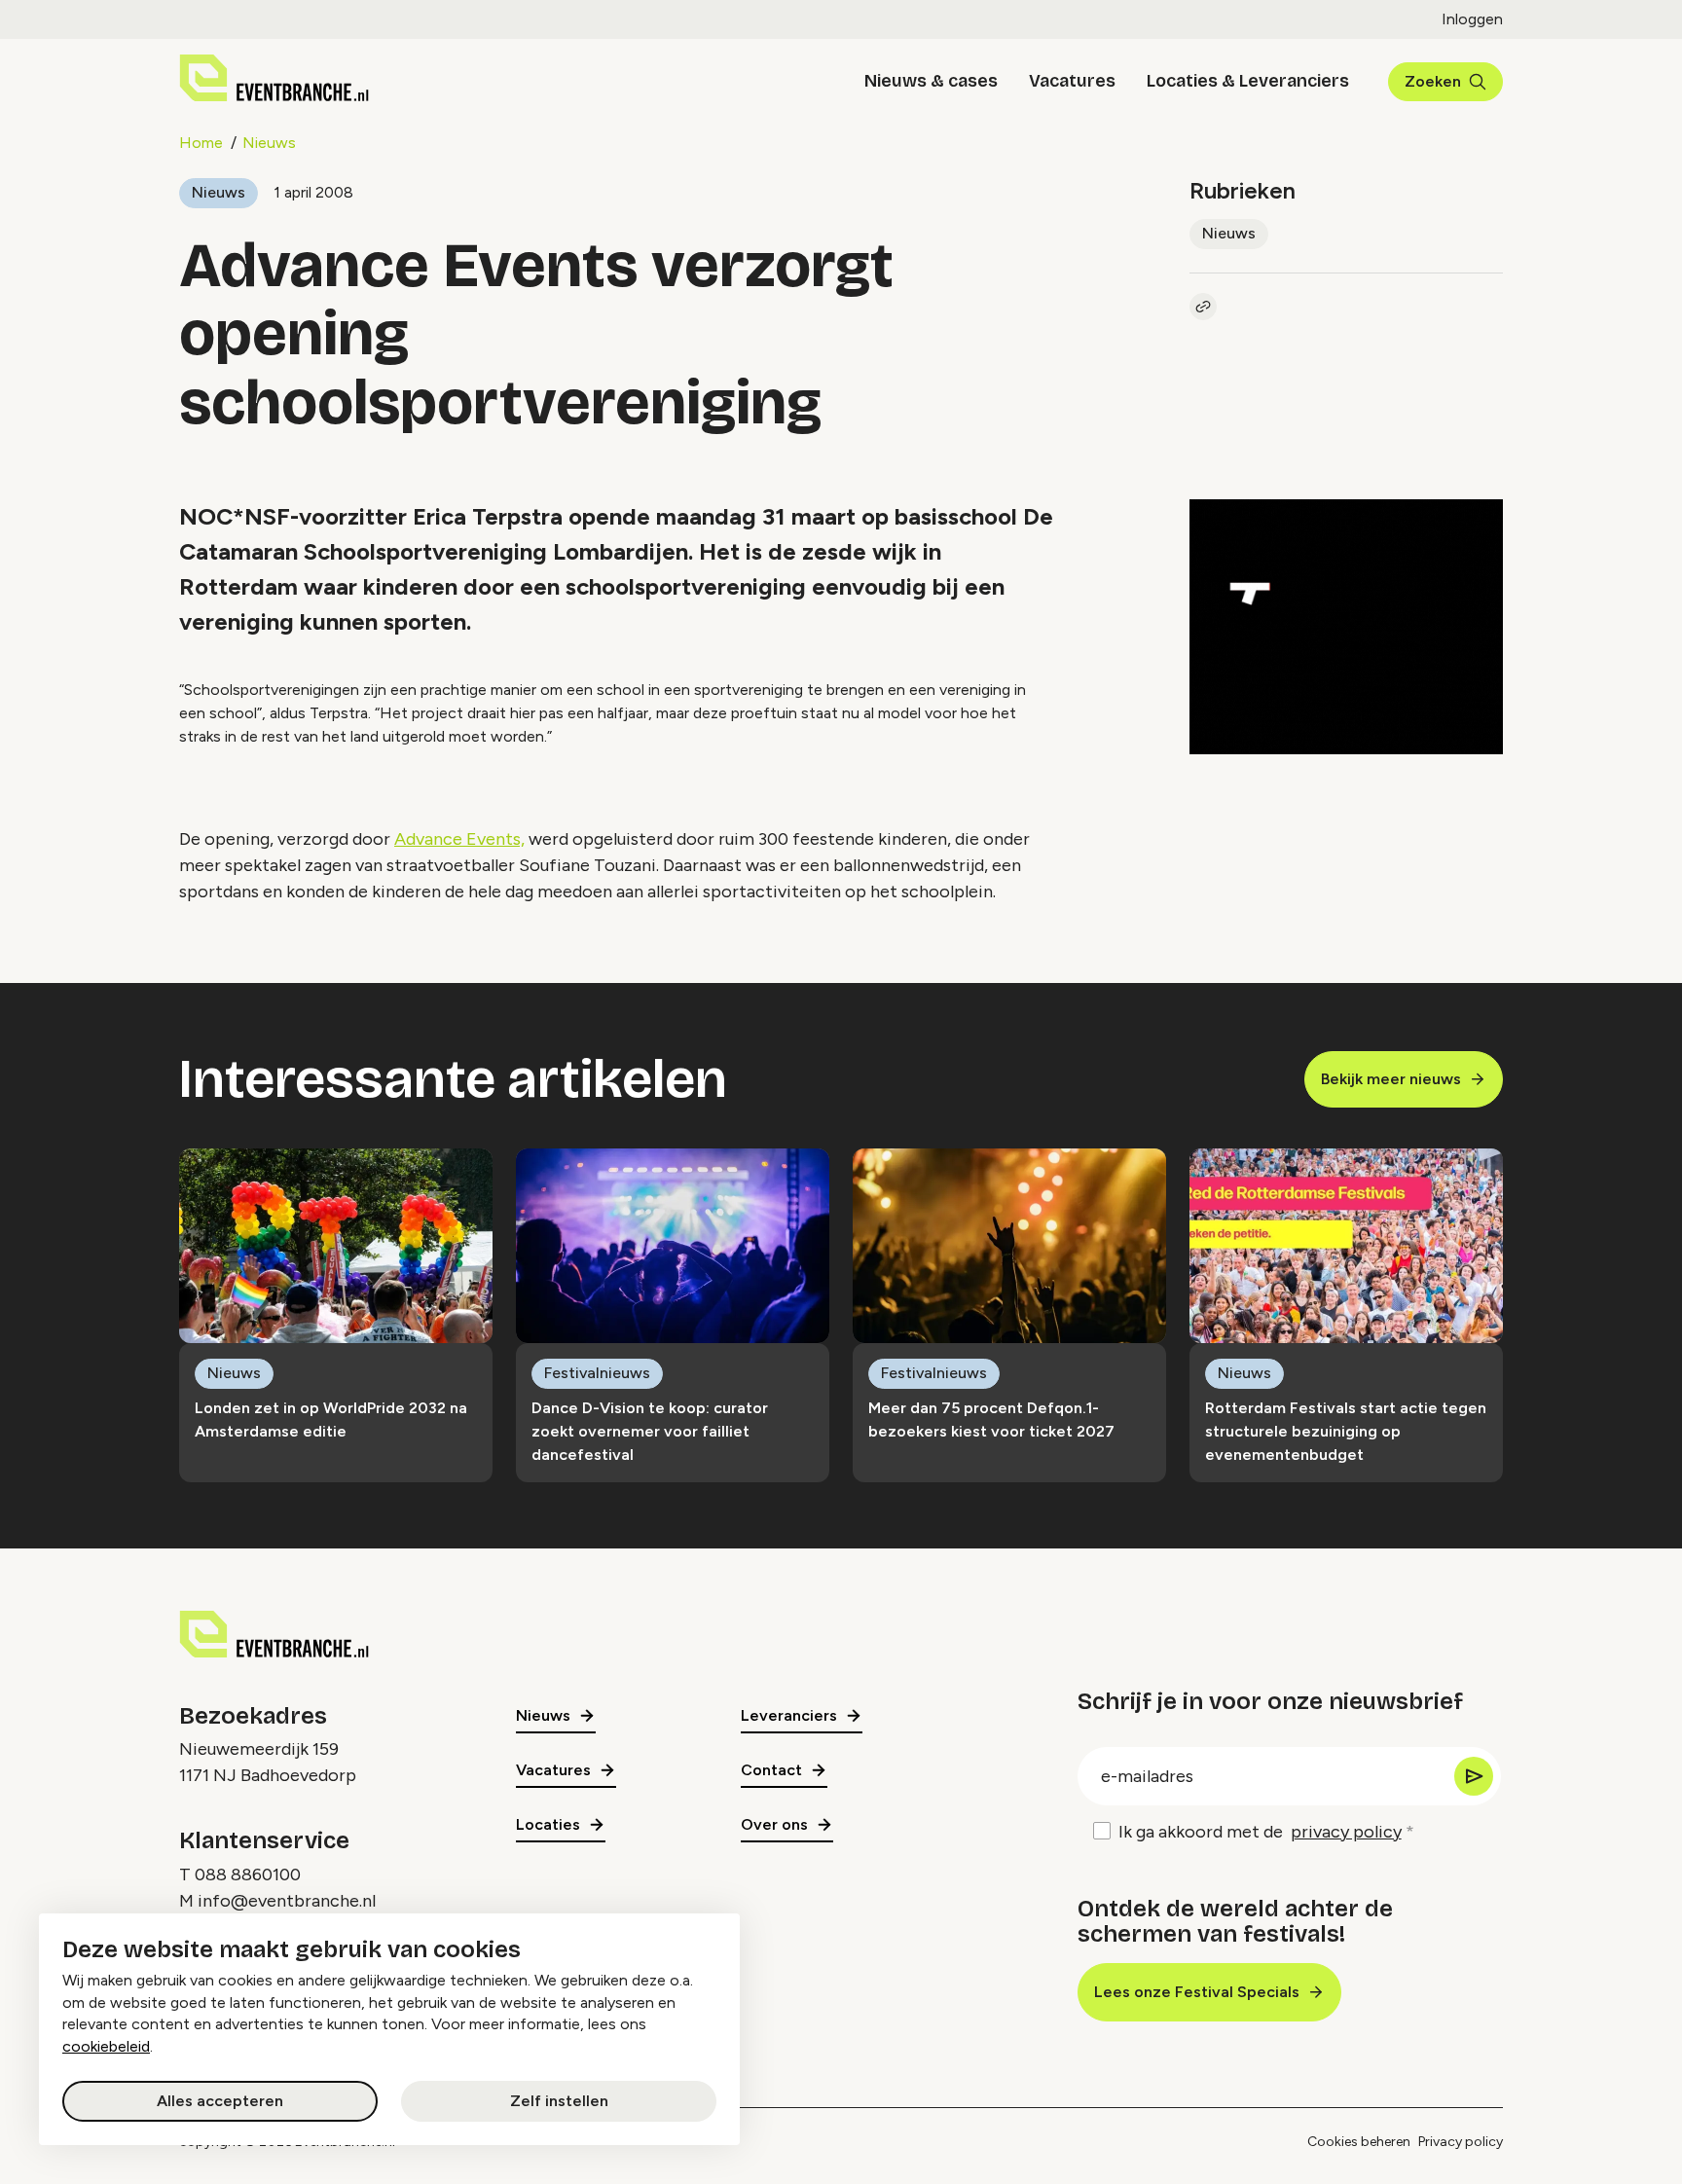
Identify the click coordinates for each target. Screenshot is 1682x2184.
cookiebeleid (106, 2046)
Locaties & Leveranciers (1248, 81)
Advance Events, (459, 839)
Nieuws (269, 143)
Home (201, 143)
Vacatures (1072, 81)
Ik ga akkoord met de (1260, 1832)
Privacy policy (1461, 2142)
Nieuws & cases (931, 81)
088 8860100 (248, 1875)
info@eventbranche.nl (287, 1901)
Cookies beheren (1359, 2142)
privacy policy (1346, 1832)
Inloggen (1472, 19)
